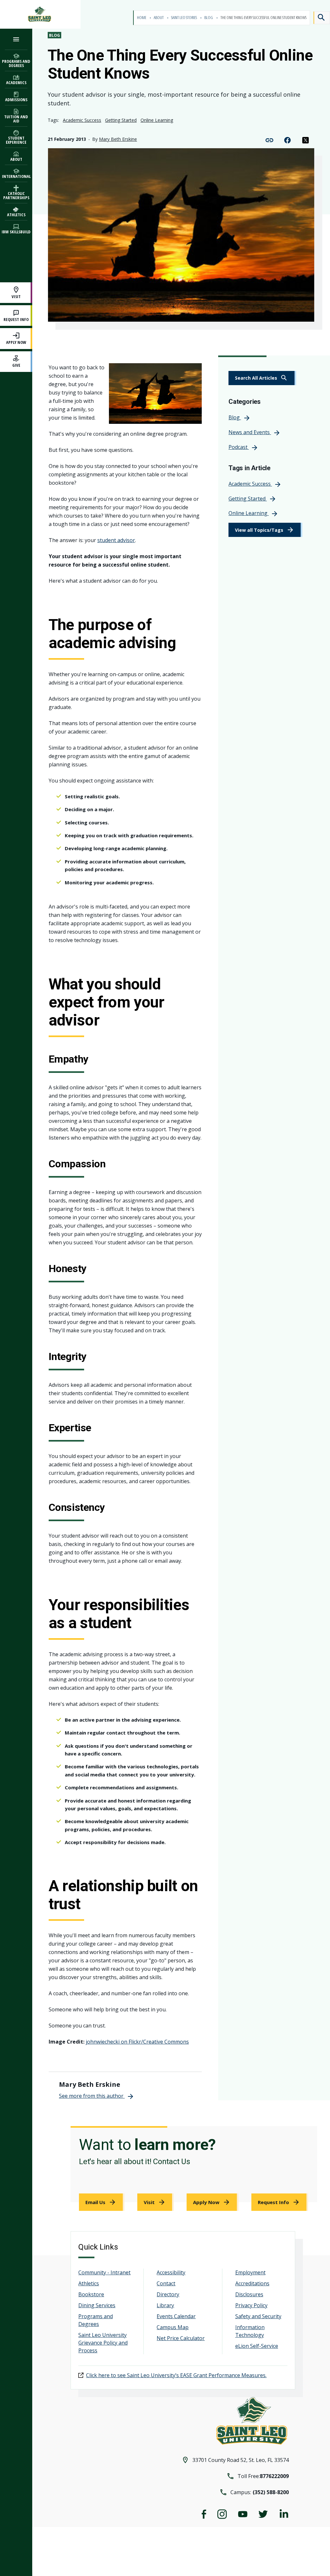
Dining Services (97, 2305)
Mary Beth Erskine (118, 139)
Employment (250, 2272)
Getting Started (121, 120)
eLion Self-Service (257, 2346)
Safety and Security (258, 2316)
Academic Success (82, 120)
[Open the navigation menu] (16, 39)
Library (165, 2305)
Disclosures (249, 2294)
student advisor (116, 540)
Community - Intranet (104, 2272)
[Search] (322, 18)
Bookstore (91, 2294)
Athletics (89, 2283)
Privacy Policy (251, 2305)
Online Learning (157, 120)
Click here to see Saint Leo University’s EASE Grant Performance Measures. (176, 2375)
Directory (168, 2294)
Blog (209, 18)
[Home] (40, 14)
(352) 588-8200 (271, 2492)
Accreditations (252, 2283)
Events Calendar (176, 2316)
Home (142, 18)
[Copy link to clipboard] (269, 140)
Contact (166, 2283)
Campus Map (173, 2327)
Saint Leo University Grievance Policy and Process (103, 2343)
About (159, 18)
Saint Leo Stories (184, 18)
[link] (262, 378)
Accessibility (171, 2272)
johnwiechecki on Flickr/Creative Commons (137, 2042)
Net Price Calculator (181, 2338)
